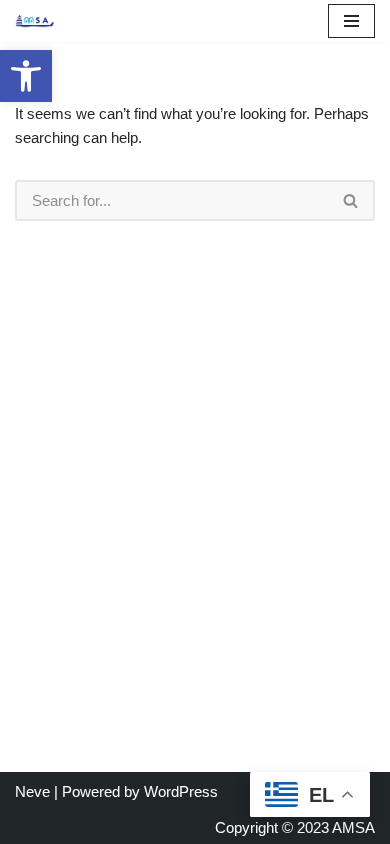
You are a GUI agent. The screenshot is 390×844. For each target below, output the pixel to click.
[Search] (351, 200)
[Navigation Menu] (351, 21)
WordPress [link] (181, 791)
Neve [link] (32, 791)
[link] (26, 76)
